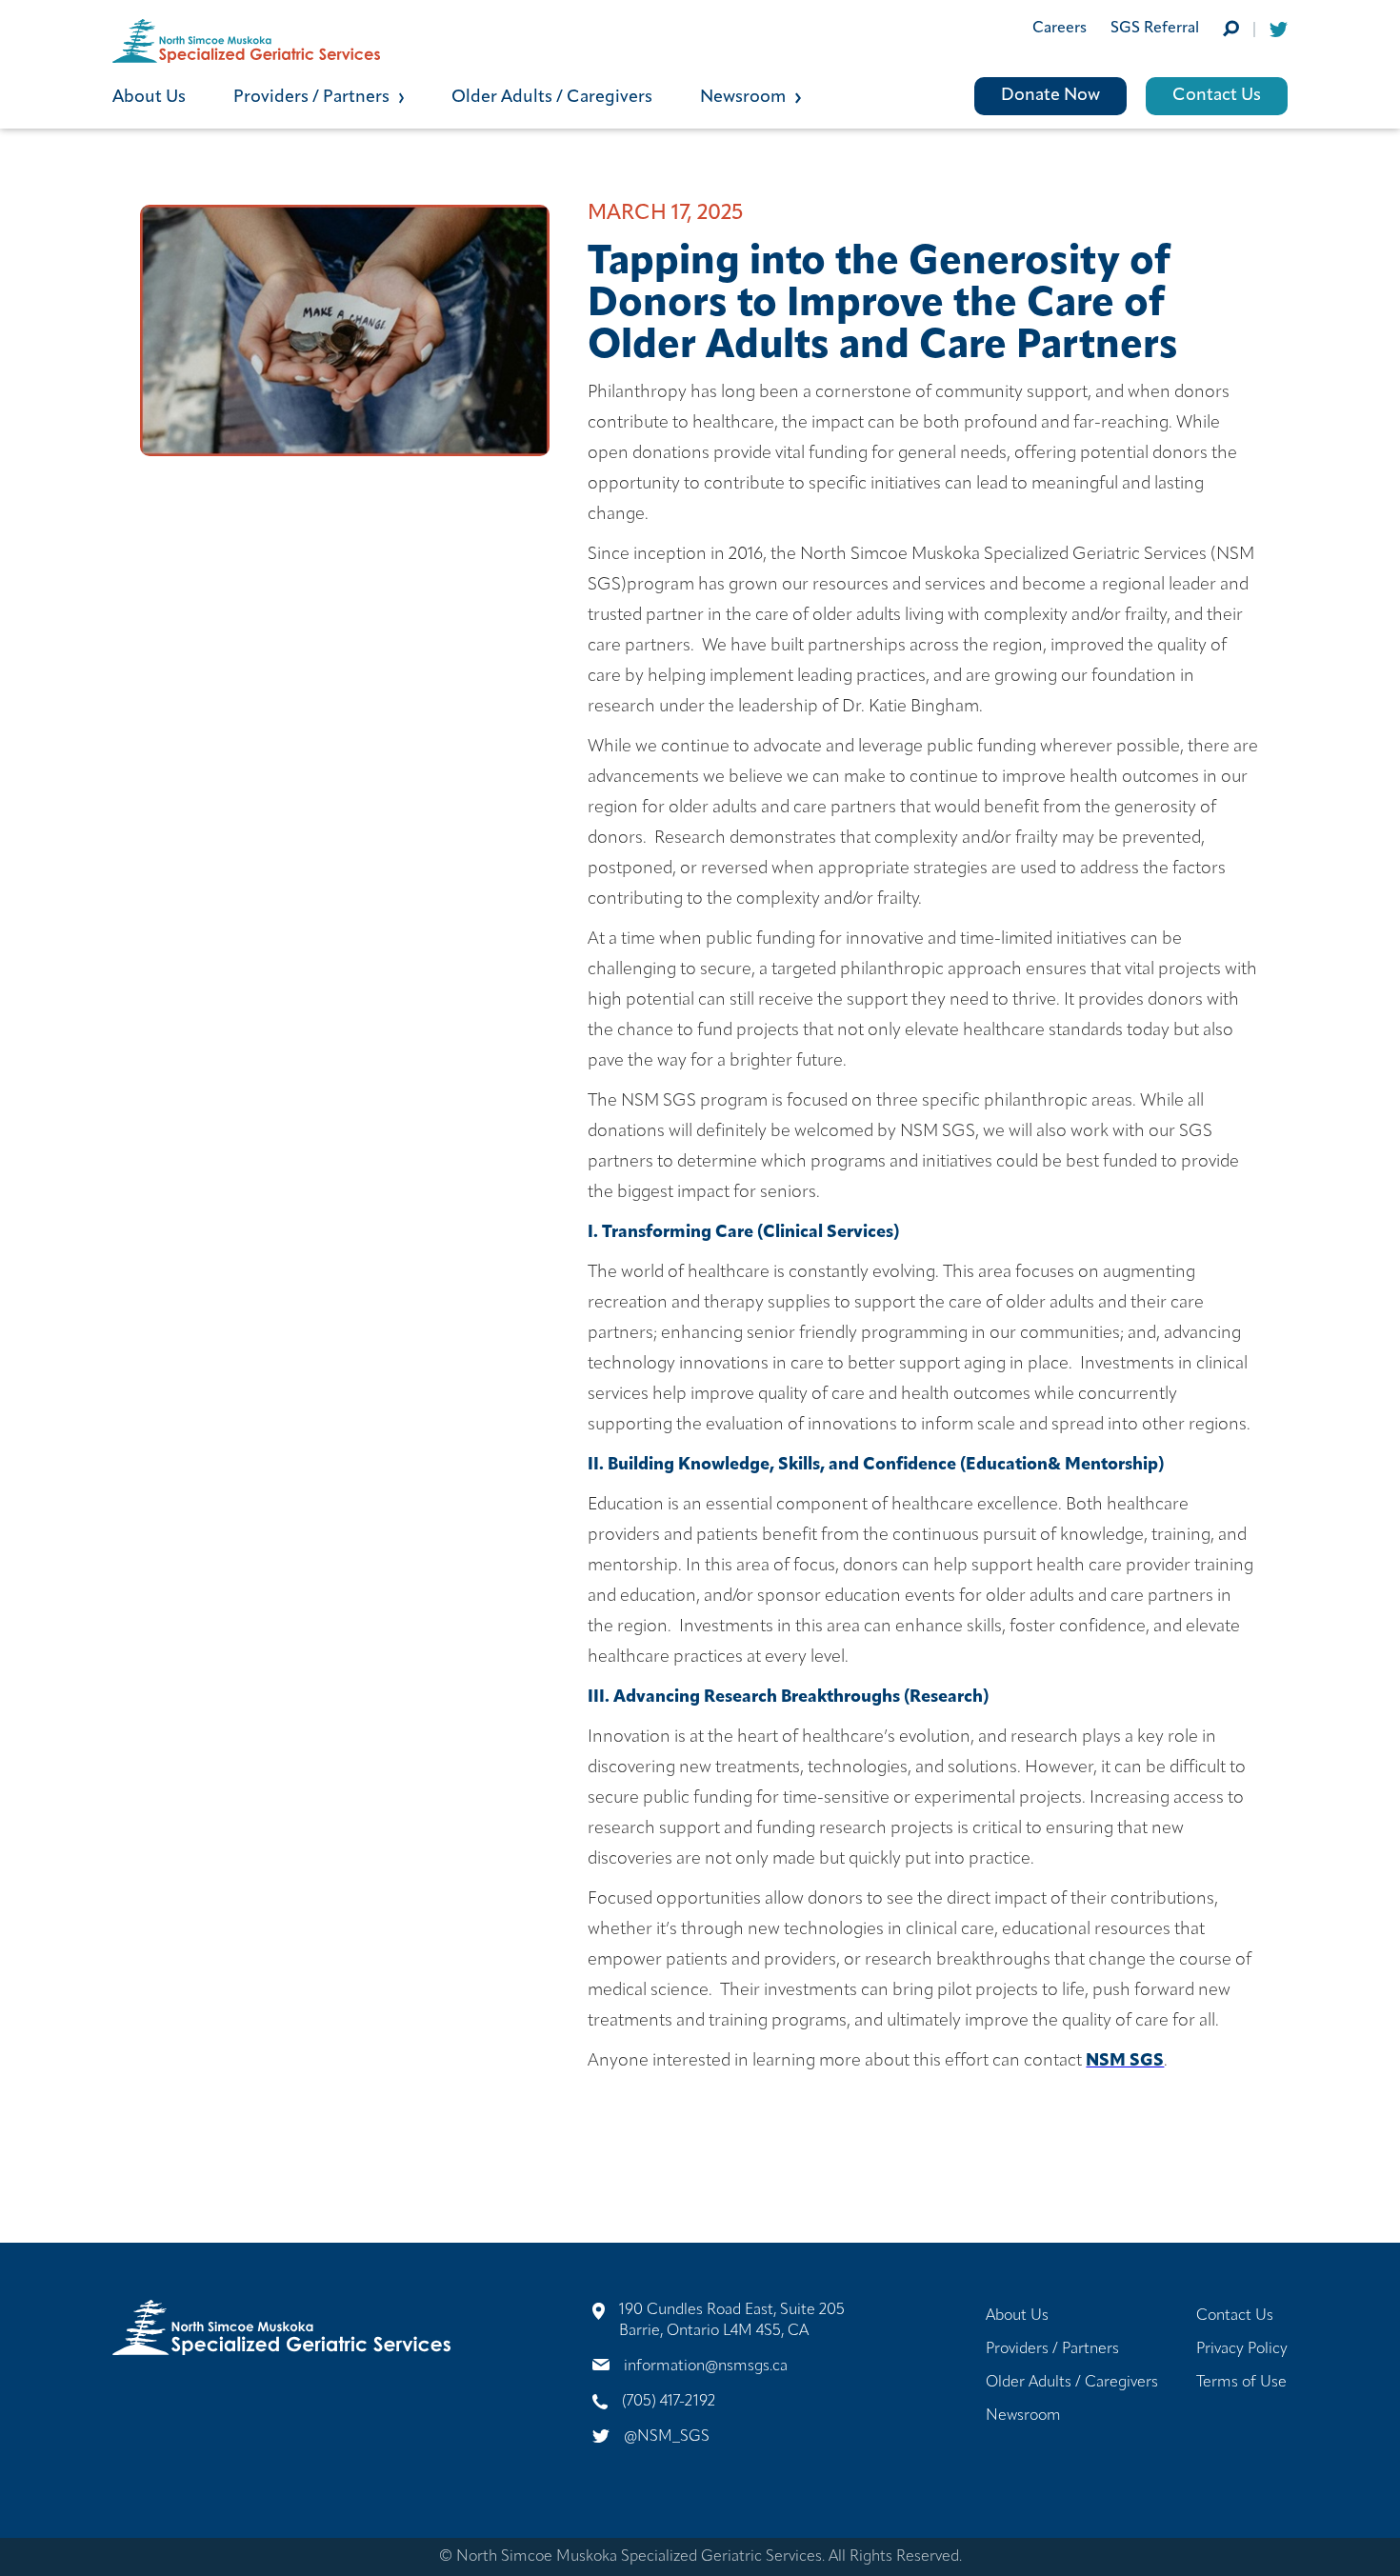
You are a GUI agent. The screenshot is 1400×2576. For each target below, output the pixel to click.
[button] (343, 96)
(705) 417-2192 (669, 2402)
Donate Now (1050, 96)
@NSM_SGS (667, 2437)
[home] (406, 41)
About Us (149, 98)
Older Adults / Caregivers (552, 98)
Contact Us (1217, 96)
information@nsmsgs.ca (706, 2366)
